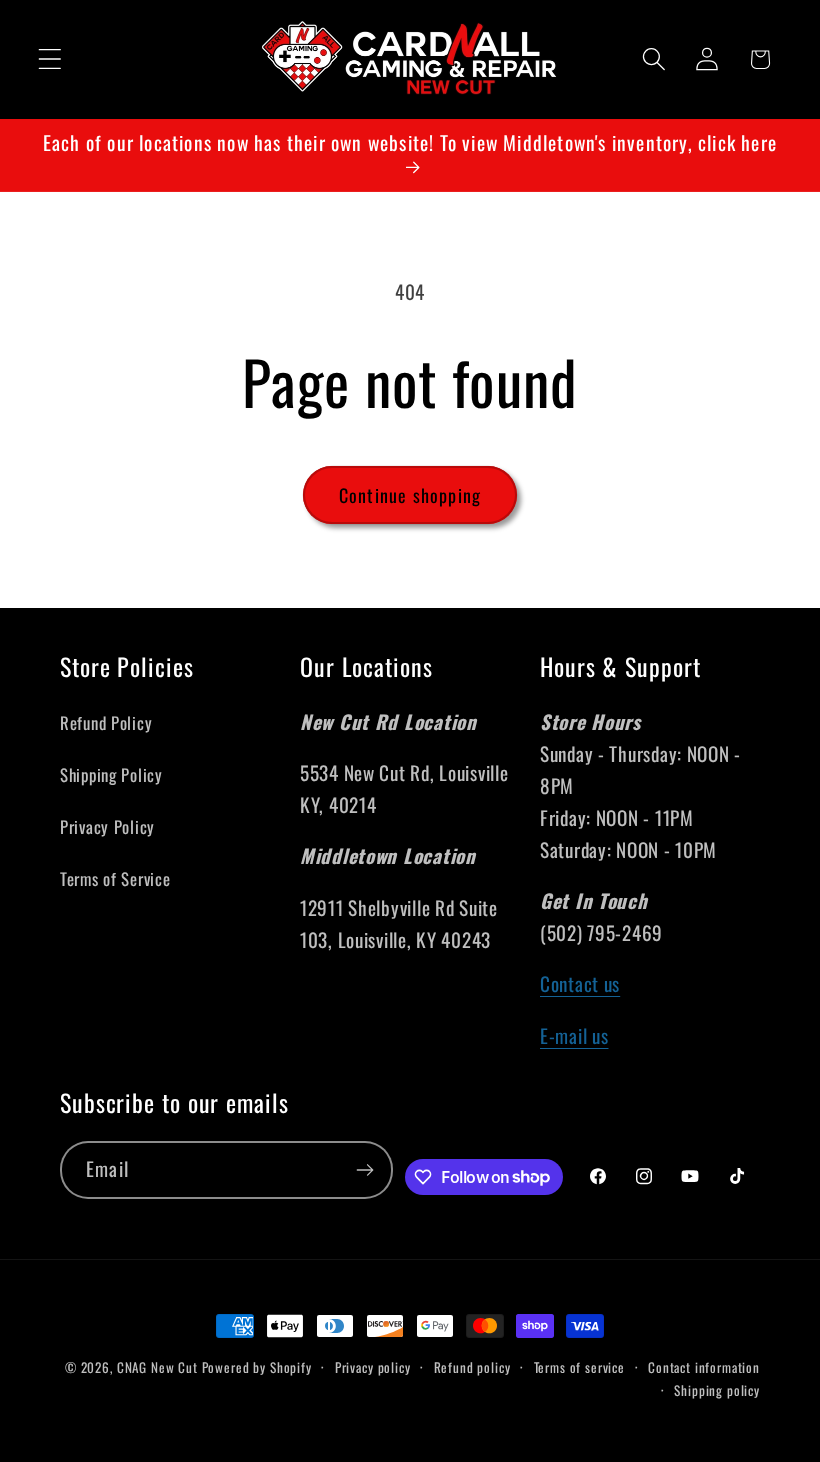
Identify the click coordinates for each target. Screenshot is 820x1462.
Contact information (704, 1367)
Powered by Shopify (257, 1367)
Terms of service (579, 1367)
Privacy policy (373, 1367)
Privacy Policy (107, 826)
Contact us (580, 983)
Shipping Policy (111, 774)
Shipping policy (717, 1390)
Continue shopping (410, 495)
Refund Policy (106, 722)
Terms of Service (115, 878)
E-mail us (574, 1035)
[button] (50, 59)
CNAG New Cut (157, 1367)
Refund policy (472, 1367)
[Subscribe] (364, 1170)
